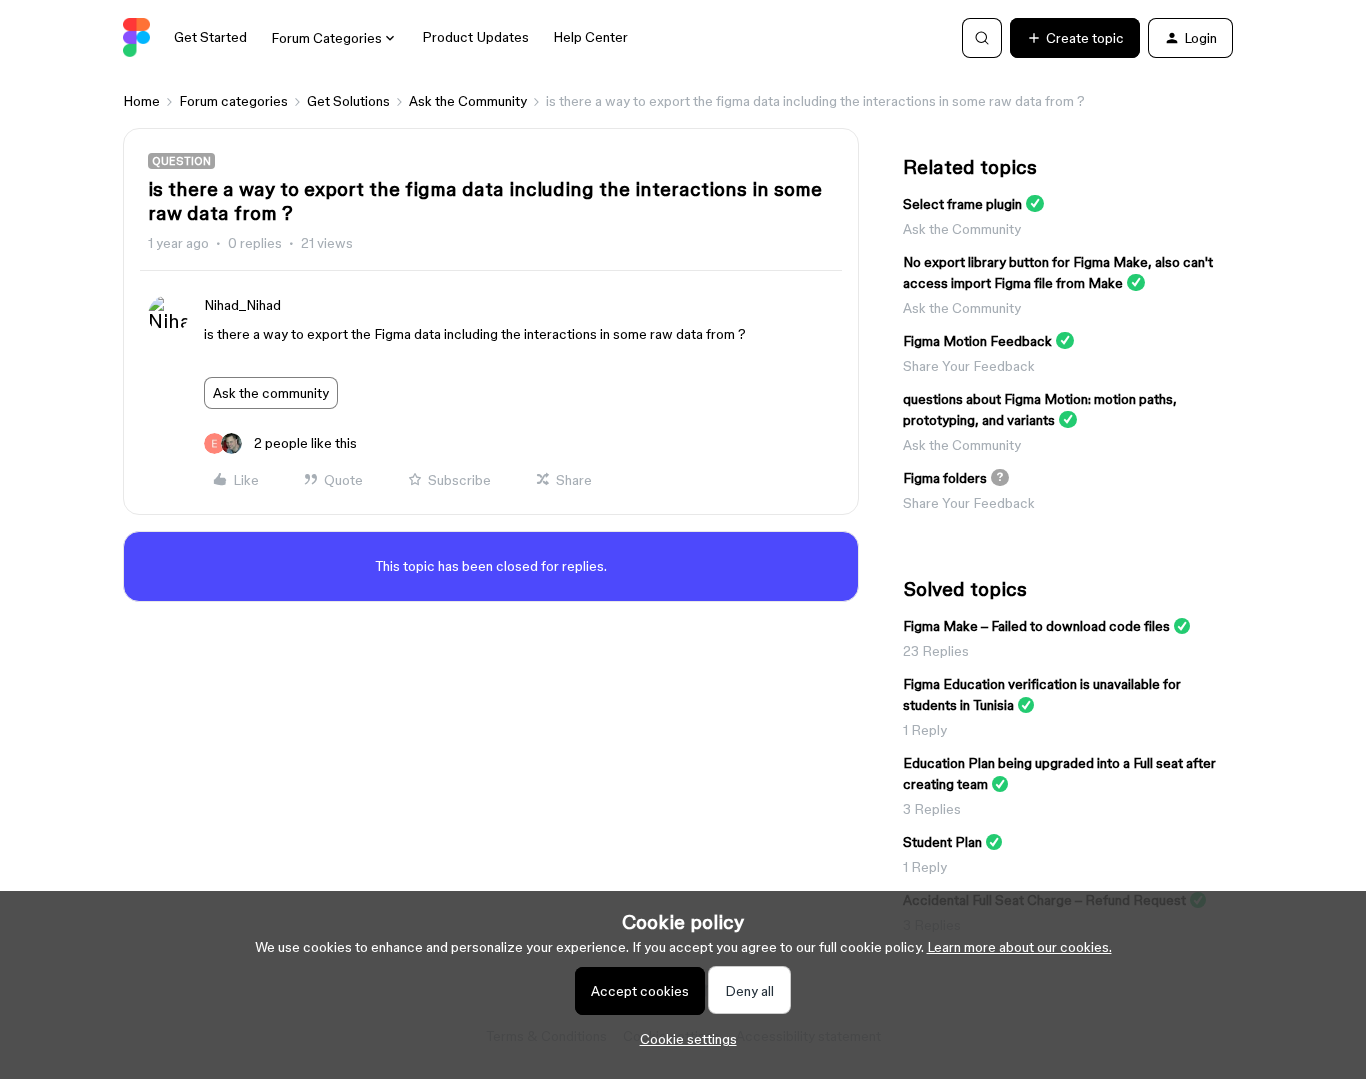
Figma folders (945, 478)
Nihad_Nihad (242, 305)
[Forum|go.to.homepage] (136, 38)
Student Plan (942, 842)
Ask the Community (468, 101)
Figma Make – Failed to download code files (1036, 626)
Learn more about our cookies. (1019, 947)
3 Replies (932, 809)
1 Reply (925, 730)
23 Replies (936, 651)
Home (141, 101)
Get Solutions (348, 101)
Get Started (210, 37)
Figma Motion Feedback (977, 341)
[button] (1075, 38)
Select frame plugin (962, 204)
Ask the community (271, 393)
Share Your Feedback (969, 366)
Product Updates (475, 37)
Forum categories (233, 101)
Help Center (590, 37)
